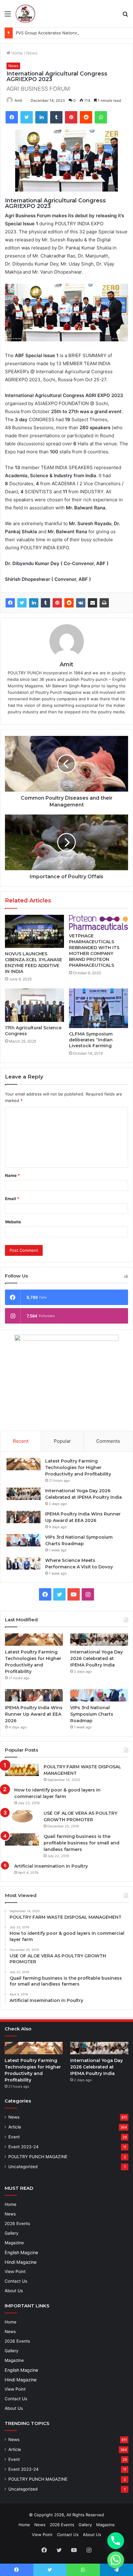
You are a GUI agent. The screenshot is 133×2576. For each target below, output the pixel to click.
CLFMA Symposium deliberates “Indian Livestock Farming (91, 1040)
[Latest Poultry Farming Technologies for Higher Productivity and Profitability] (24, 1464)
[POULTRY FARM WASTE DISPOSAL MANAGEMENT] (22, 1770)
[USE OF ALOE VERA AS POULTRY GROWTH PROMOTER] (22, 1816)
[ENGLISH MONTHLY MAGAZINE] (25, 14)
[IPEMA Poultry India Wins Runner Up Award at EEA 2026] (24, 1517)
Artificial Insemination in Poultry (51, 1866)
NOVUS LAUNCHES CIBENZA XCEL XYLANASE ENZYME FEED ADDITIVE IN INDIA (34, 963)
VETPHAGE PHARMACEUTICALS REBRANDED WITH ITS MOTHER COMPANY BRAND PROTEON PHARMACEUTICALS (94, 951)
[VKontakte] (81, 603)
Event (14, 2137)
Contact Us (16, 2281)
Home (17, 53)
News (32, 53)
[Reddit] (69, 603)
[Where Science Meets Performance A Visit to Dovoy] (24, 1563)
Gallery (12, 2233)
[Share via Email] (92, 603)
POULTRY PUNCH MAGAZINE (38, 2157)
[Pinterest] (57, 603)
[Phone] (116, 2541)
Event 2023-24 (24, 2147)
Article (15, 2127)
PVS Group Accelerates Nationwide (50, 33)
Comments (108, 1441)
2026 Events (17, 2224)
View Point (15, 2271)
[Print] (104, 603)
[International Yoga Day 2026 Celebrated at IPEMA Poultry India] (24, 1494)
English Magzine (21, 2252)
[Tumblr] (45, 603)
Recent (21, 1441)
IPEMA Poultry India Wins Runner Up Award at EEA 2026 (34, 1714)
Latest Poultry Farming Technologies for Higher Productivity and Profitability (78, 1467)
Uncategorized (23, 2167)
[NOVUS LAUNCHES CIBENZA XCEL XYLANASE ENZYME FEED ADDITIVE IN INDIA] (34, 931)
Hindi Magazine (21, 2262)
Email (12, 1199)
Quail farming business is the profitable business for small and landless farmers (82, 1843)
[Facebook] (10, 603)
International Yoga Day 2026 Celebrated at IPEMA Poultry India (97, 1658)
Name (12, 1175)
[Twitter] (22, 603)
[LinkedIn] (34, 603)
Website (13, 1222)
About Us (14, 2291)
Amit (18, 100)
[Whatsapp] (116, 2560)
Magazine (14, 2243)
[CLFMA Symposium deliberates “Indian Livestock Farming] (99, 1008)
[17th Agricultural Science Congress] (34, 1005)
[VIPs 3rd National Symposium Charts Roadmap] (24, 1540)
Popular (62, 1441)
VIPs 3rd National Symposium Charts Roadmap (92, 1714)
